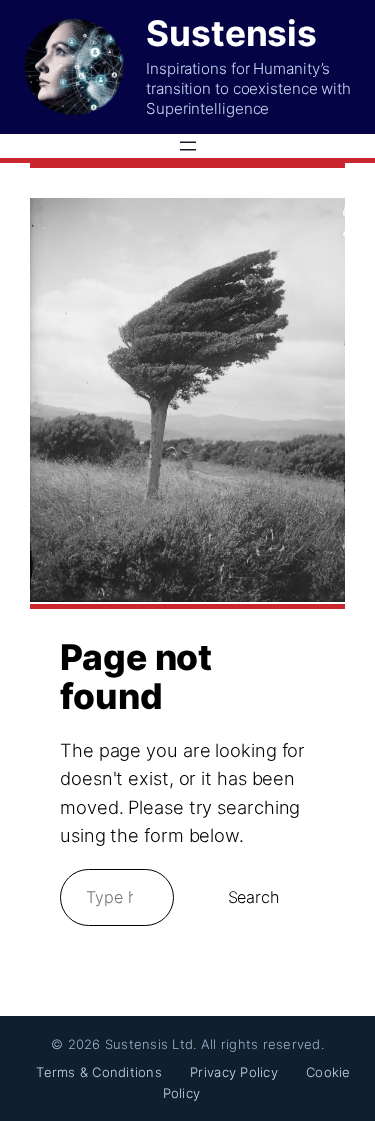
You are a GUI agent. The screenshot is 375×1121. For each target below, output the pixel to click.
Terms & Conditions (99, 1072)
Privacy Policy (234, 1072)
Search (253, 897)
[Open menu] (188, 146)
